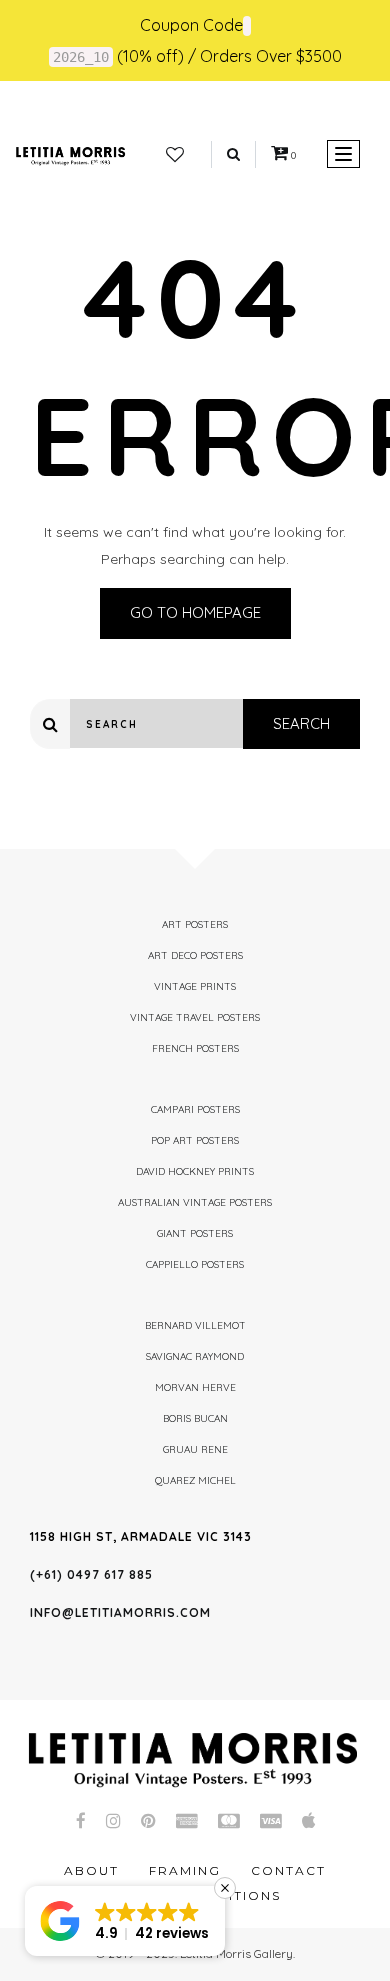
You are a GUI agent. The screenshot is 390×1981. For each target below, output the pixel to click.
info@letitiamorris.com (120, 1612)
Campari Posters (195, 1109)
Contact (288, 1870)
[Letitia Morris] (70, 154)
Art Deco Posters (195, 955)
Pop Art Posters (195, 1140)
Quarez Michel (195, 1480)
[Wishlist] (175, 155)
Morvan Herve (195, 1387)
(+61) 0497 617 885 (91, 1574)
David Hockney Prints (195, 1171)
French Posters (195, 1048)
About (91, 1870)
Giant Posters (195, 1233)
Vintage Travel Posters (195, 1017)
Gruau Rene (195, 1449)
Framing (185, 1870)
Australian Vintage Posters (195, 1202)
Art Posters (195, 924)
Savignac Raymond (195, 1356)
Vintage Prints (195, 986)
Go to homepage (195, 612)
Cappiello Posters (195, 1264)
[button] (125, 1921)
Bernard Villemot (195, 1325)
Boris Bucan (195, 1418)
